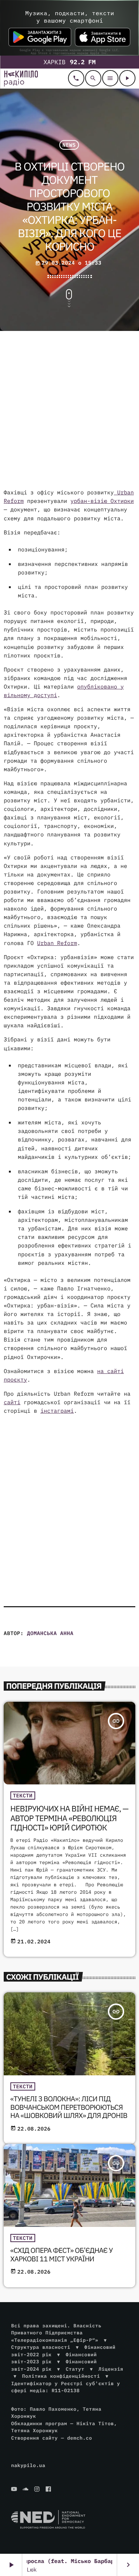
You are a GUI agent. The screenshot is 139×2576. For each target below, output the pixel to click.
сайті (12, 1403)
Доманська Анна (50, 1633)
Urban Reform (57, 943)
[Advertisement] (69, 411)
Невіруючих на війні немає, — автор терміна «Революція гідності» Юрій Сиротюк (69, 1818)
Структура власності (41, 2347)
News (69, 145)
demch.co (80, 2438)
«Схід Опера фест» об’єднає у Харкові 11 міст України (62, 2255)
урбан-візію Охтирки (102, 501)
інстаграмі (57, 1411)
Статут (75, 2369)
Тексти (23, 1796)
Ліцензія (111, 2369)
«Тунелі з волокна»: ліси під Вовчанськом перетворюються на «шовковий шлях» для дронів (69, 2108)
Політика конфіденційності (61, 2376)
